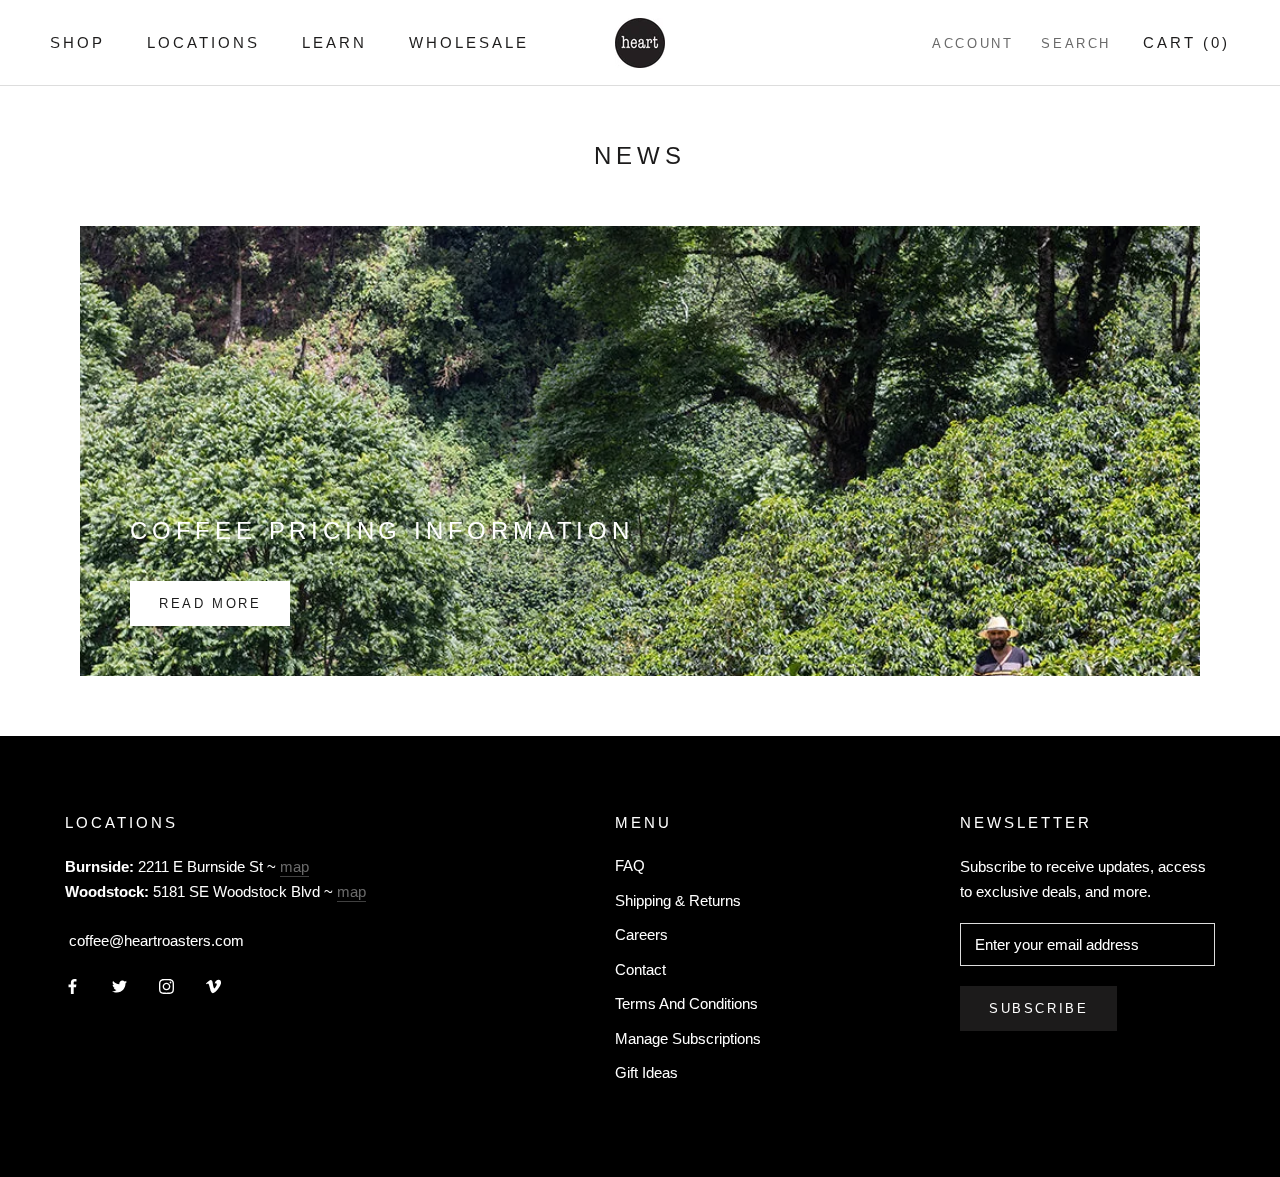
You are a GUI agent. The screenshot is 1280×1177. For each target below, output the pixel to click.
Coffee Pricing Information (382, 530)
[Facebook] (72, 986)
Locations (203, 42)
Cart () (1186, 42)
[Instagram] (166, 986)
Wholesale (469, 42)
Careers (641, 934)
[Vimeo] (213, 986)
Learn (334, 42)
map (294, 866)
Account (972, 43)
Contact (640, 969)
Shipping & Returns (678, 900)
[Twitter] (119, 986)
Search (1076, 43)
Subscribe (1038, 1008)
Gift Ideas (646, 1072)
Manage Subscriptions (688, 1038)
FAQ (630, 865)
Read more (210, 603)
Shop (77, 42)
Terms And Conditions (686, 1003)
